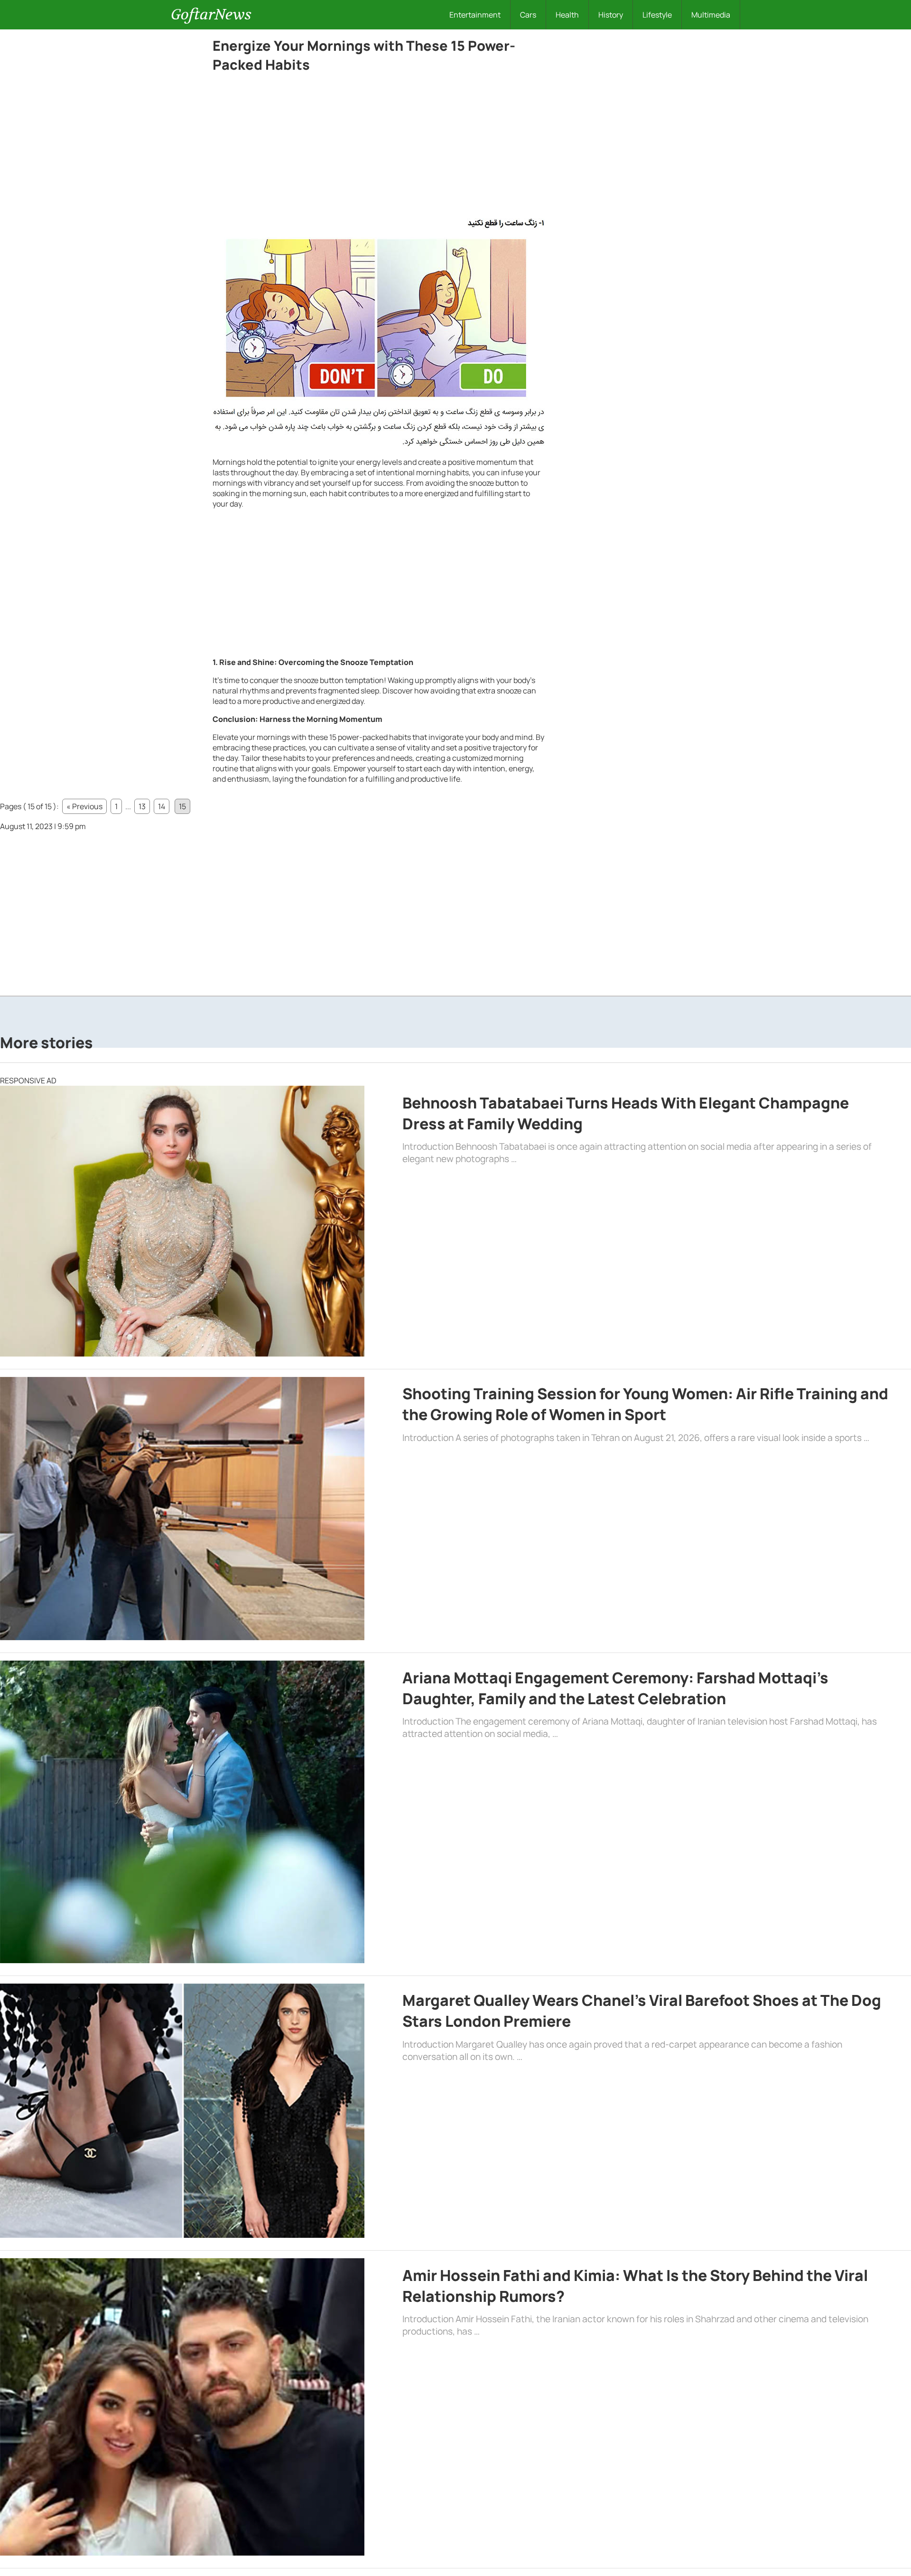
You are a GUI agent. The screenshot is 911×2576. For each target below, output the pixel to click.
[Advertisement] (379, 148)
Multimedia (711, 15)
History (611, 15)
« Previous (84, 806)
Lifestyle (657, 15)
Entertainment (475, 15)
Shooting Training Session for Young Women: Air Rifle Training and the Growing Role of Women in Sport (645, 1404)
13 (142, 806)
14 (162, 806)
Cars (528, 15)
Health (567, 15)
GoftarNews (211, 14)
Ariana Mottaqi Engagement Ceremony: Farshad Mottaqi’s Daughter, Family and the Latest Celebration (615, 1688)
